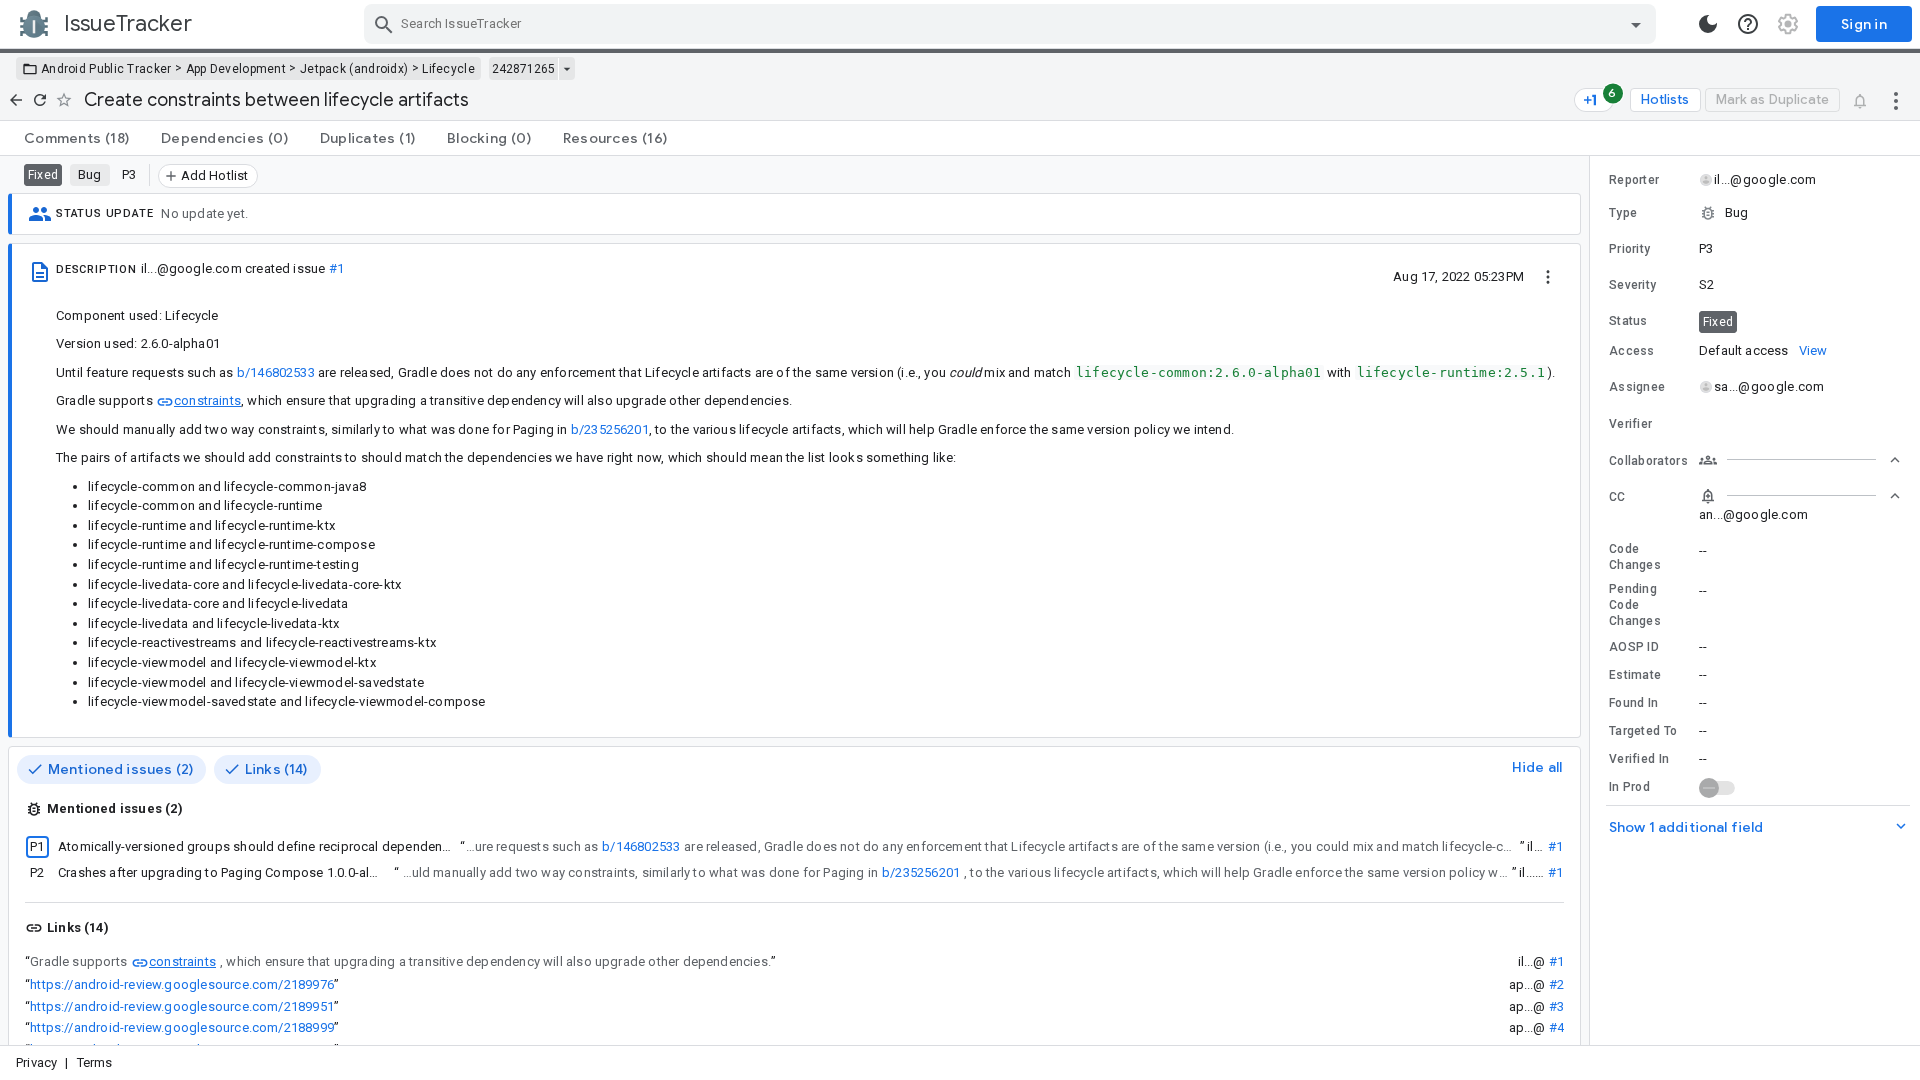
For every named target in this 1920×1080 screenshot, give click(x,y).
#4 (1556, 1027)
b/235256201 (610, 429)
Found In (1633, 703)
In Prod (1629, 787)
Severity (1632, 285)
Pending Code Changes (1635, 605)
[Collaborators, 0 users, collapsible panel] (1800, 460)
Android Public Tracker (106, 69)
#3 (1556, 1006)
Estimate (1635, 675)
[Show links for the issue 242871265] (566, 69)
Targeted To (1643, 731)
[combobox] (1012, 24)
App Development (236, 69)
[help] (1748, 24)
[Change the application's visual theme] (1708, 24)
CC (1617, 497)
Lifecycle (448, 69)
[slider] (1593, 600)
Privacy (36, 1062)
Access (1632, 351)
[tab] (76, 138)
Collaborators (1648, 461)
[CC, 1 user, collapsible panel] (1800, 496)
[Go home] (16, 100)
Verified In (1639, 759)
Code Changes (1635, 557)
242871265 (523, 69)
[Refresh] (40, 100)
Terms (95, 1062)
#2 (1556, 984)
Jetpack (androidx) (354, 69)
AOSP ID (1634, 647)
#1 (336, 268)
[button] (1755, 213)
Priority (1629, 249)
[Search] (384, 24)
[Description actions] (1548, 276)
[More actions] (1896, 100)
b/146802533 (276, 372)
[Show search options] (1636, 24)
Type (1623, 213)
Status (1628, 321)
